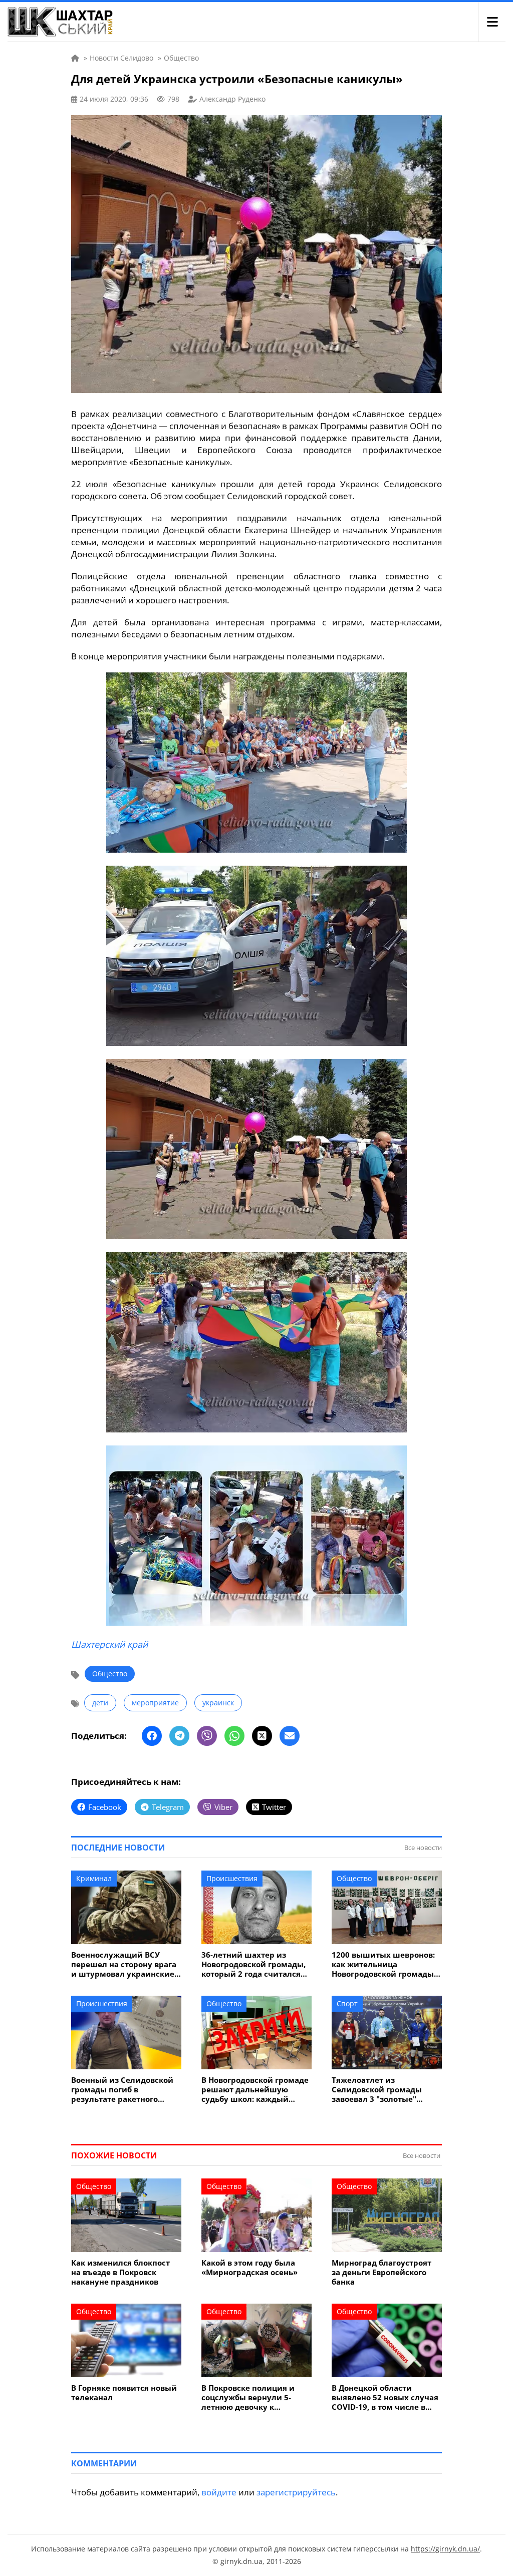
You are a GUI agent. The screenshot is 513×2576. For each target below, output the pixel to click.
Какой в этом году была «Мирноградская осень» (249, 2268)
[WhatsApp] (234, 1736)
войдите (219, 2492)
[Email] (290, 1736)
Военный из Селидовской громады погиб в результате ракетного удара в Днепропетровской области (125, 2090)
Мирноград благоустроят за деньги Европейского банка (381, 2272)
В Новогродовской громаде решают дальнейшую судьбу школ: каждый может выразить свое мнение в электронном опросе (255, 2090)
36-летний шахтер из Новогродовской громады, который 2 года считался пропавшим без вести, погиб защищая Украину (253, 1964)
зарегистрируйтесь (296, 2492)
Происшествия (232, 1878)
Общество (110, 1674)
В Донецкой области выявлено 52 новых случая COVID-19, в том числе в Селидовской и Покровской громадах (386, 2398)
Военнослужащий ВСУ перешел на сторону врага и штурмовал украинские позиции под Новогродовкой (124, 1964)
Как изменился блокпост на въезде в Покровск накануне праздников (120, 2272)
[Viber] (207, 1736)
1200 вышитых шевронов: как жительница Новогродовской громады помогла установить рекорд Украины (383, 1964)
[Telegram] (179, 1736)
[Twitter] (262, 1736)
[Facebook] (152, 1736)
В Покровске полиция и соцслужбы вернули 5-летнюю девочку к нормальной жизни (248, 2398)
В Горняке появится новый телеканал (124, 2393)
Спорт (347, 2003)
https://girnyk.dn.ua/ (445, 2549)
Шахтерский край (109, 1644)
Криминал (94, 1878)
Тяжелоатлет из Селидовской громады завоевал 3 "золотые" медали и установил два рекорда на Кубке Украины (386, 2090)
